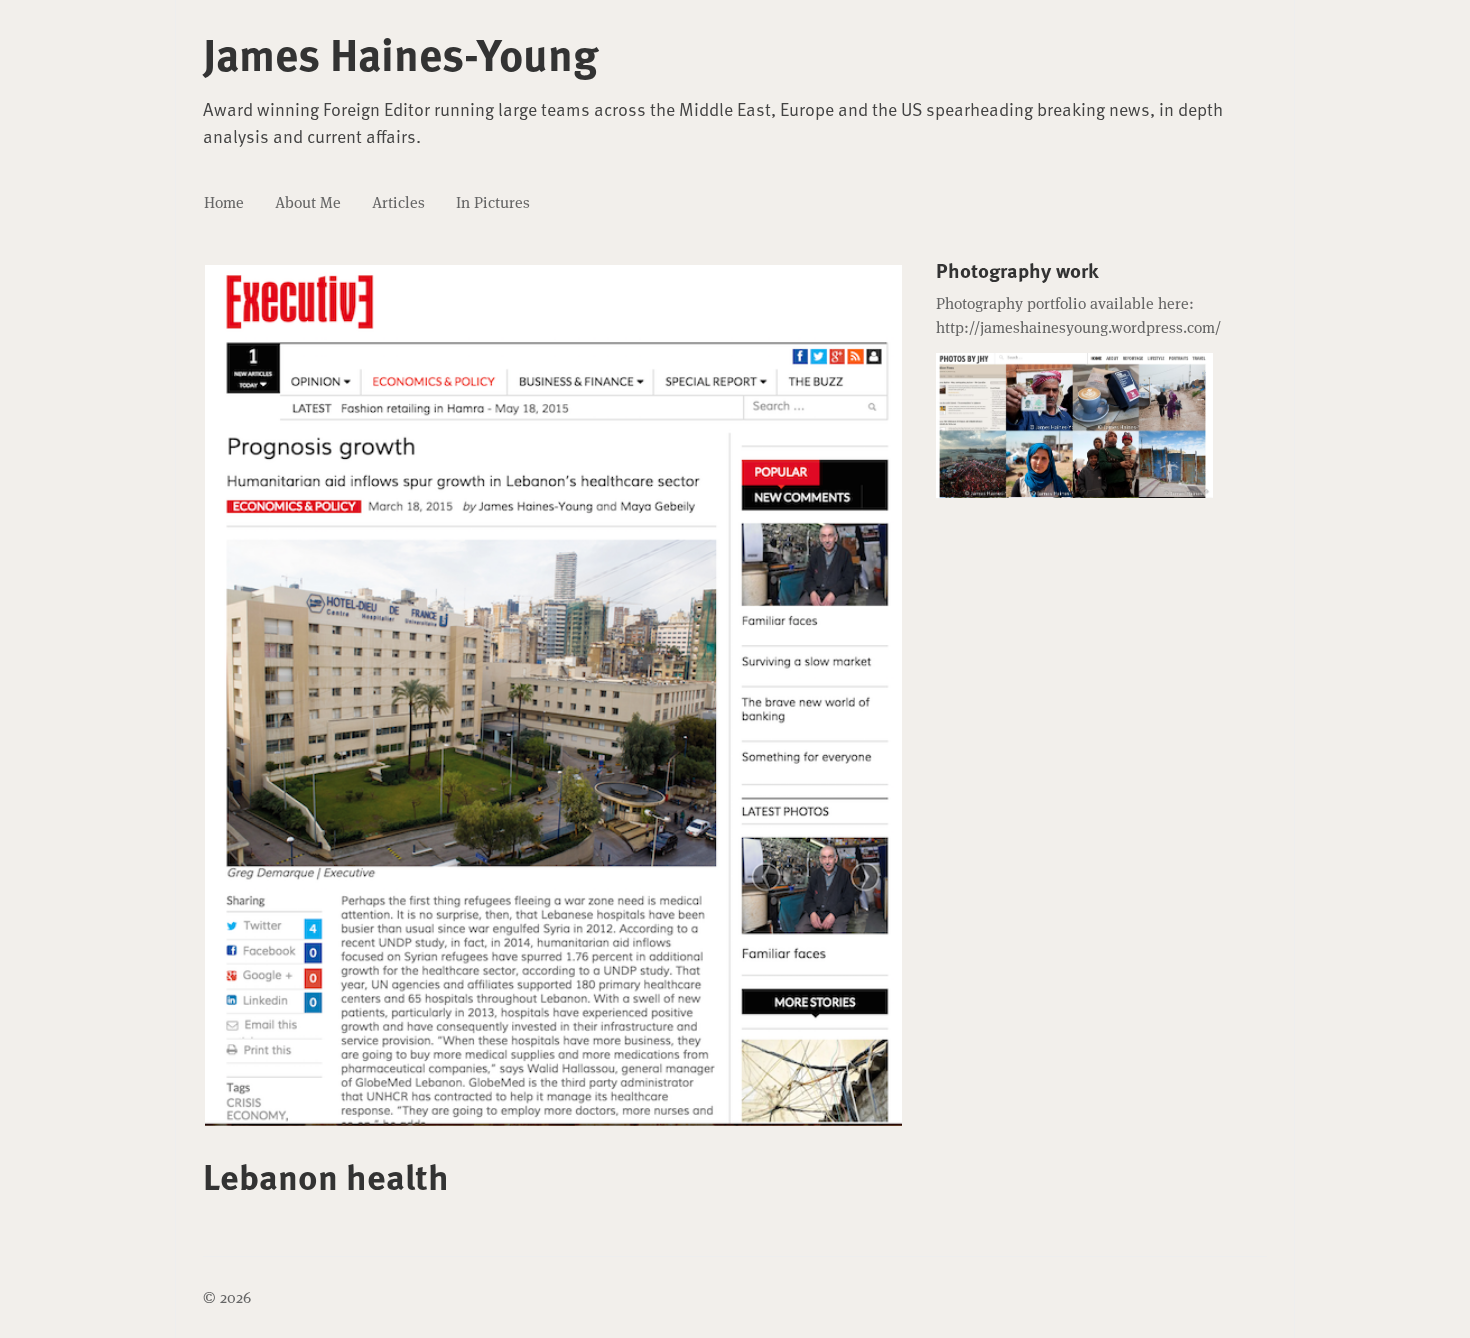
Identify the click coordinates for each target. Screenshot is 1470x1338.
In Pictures (493, 202)
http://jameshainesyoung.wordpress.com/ (1078, 327)
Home (224, 202)
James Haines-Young (400, 53)
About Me (308, 202)
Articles (398, 202)
